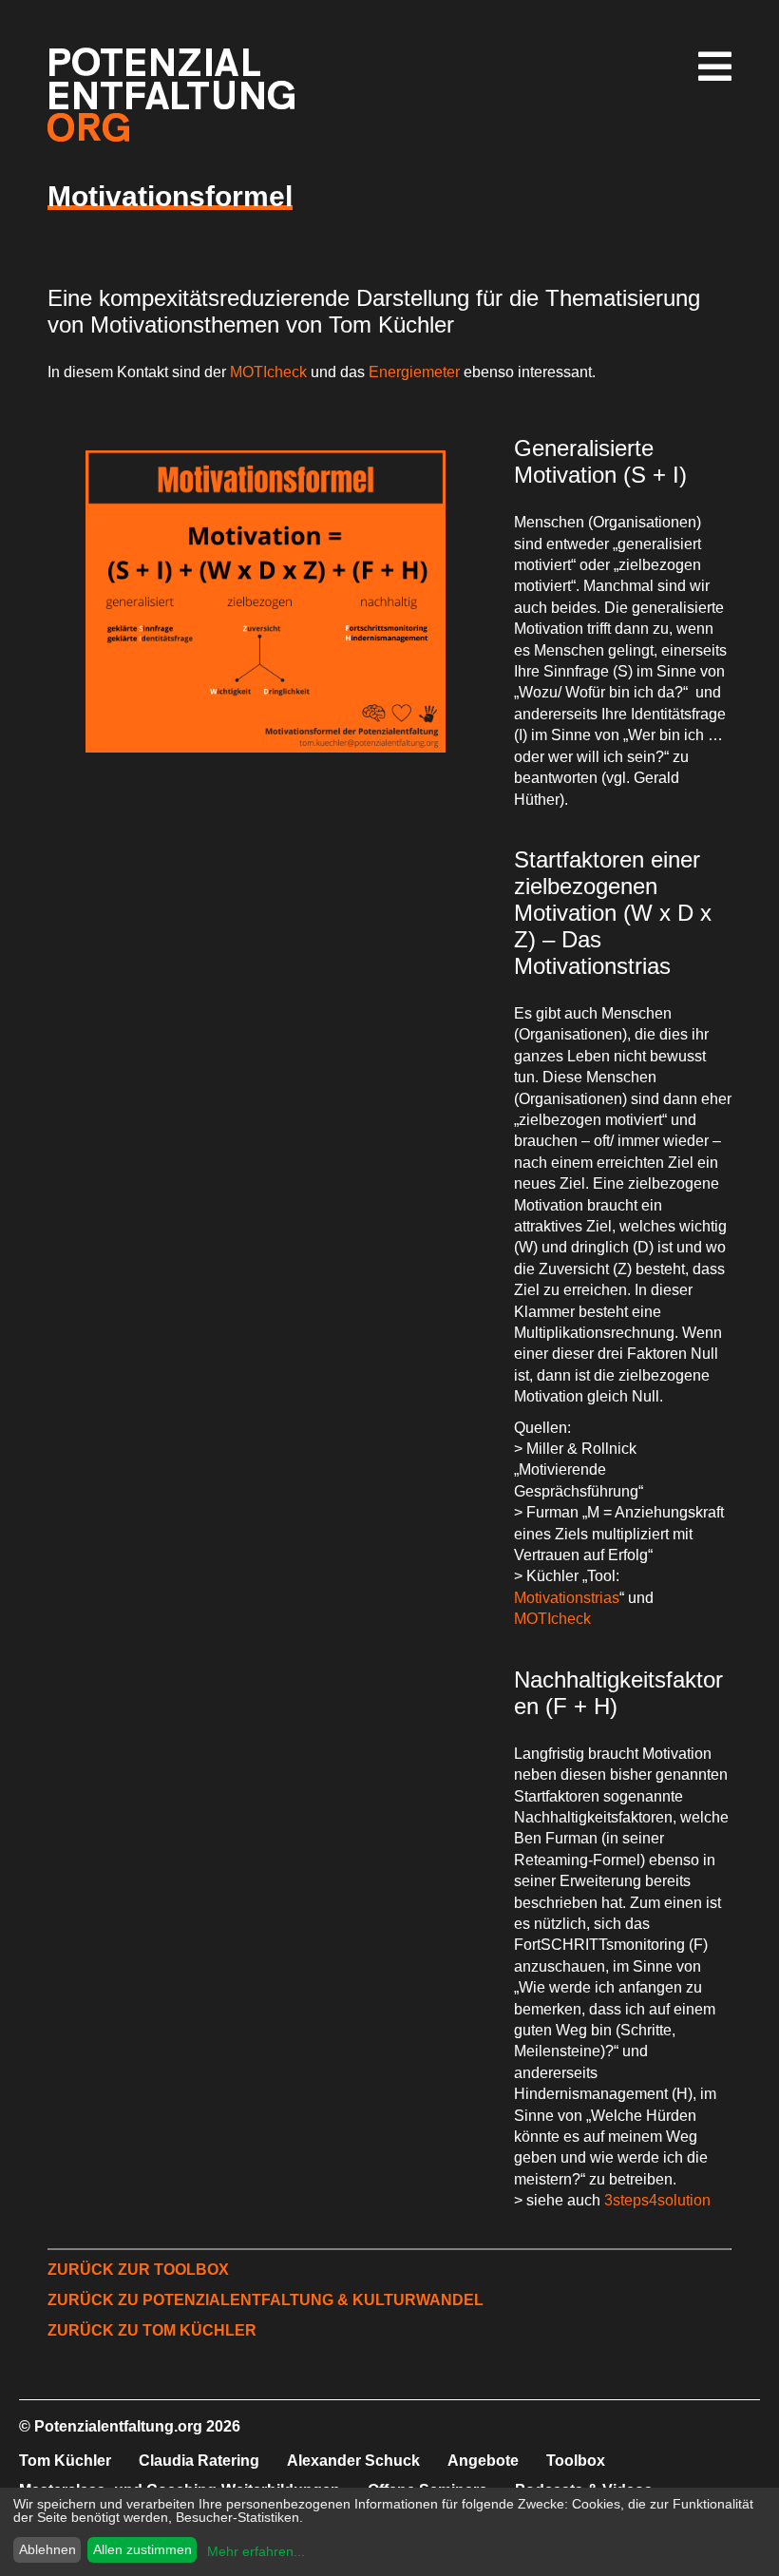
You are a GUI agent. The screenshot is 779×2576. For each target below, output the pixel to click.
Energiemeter (416, 372)
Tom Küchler (65, 2461)
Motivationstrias (567, 1598)
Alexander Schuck (353, 2461)
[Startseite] (171, 136)
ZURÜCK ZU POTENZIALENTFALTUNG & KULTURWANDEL (266, 2300)
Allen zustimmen (142, 2549)
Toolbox (576, 2461)
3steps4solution (657, 2200)
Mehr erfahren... (256, 2551)
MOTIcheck (270, 372)
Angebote (483, 2461)
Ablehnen (47, 2549)
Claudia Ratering (199, 2461)
